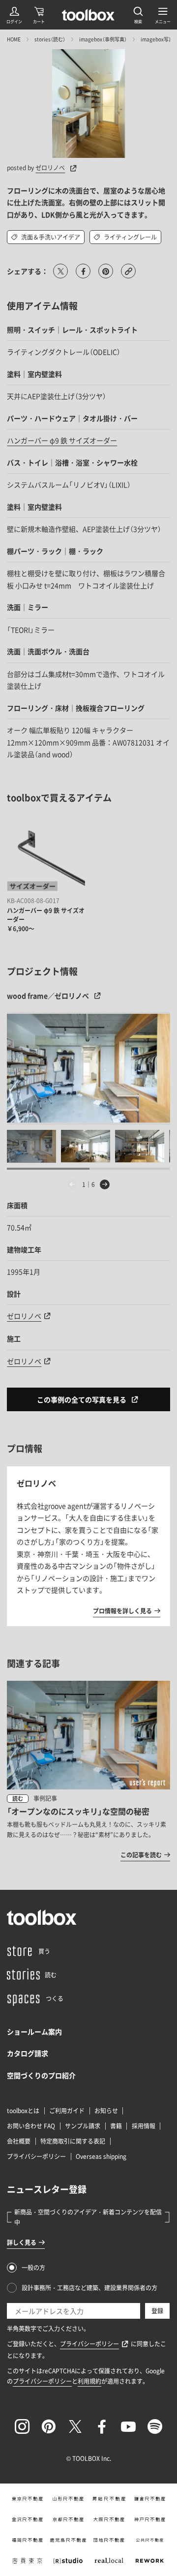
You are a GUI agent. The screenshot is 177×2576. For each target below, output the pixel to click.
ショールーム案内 (34, 2031)
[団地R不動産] (109, 2540)
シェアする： (28, 271)
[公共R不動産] (150, 2540)
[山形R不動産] (68, 2499)
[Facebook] (102, 2426)
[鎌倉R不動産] (150, 2499)
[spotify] (155, 2426)
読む (18, 1799)
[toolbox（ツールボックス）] (88, 15)
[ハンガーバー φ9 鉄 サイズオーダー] (46, 854)
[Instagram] (22, 2426)
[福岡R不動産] (27, 2540)
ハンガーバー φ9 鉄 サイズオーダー (62, 440)
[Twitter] (75, 2426)
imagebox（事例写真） (103, 39)
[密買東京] (27, 2561)
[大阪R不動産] (109, 2519)
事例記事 (45, 1798)
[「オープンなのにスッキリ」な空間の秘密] (88, 1771)
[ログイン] (14, 15)
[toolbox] (42, 1917)
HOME (14, 39)
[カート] (39, 15)
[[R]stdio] (68, 2561)
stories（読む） (50, 39)
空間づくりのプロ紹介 (41, 2075)
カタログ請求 (28, 2053)
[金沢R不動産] (27, 2519)
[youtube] (128, 2426)
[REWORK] (150, 2561)
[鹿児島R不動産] (68, 2540)
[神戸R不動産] (150, 2519)
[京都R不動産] (68, 2519)
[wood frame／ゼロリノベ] (88, 1068)
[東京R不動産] (27, 2499)
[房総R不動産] (109, 2499)
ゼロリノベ (50, 168)
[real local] (109, 2561)
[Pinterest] (49, 2426)
